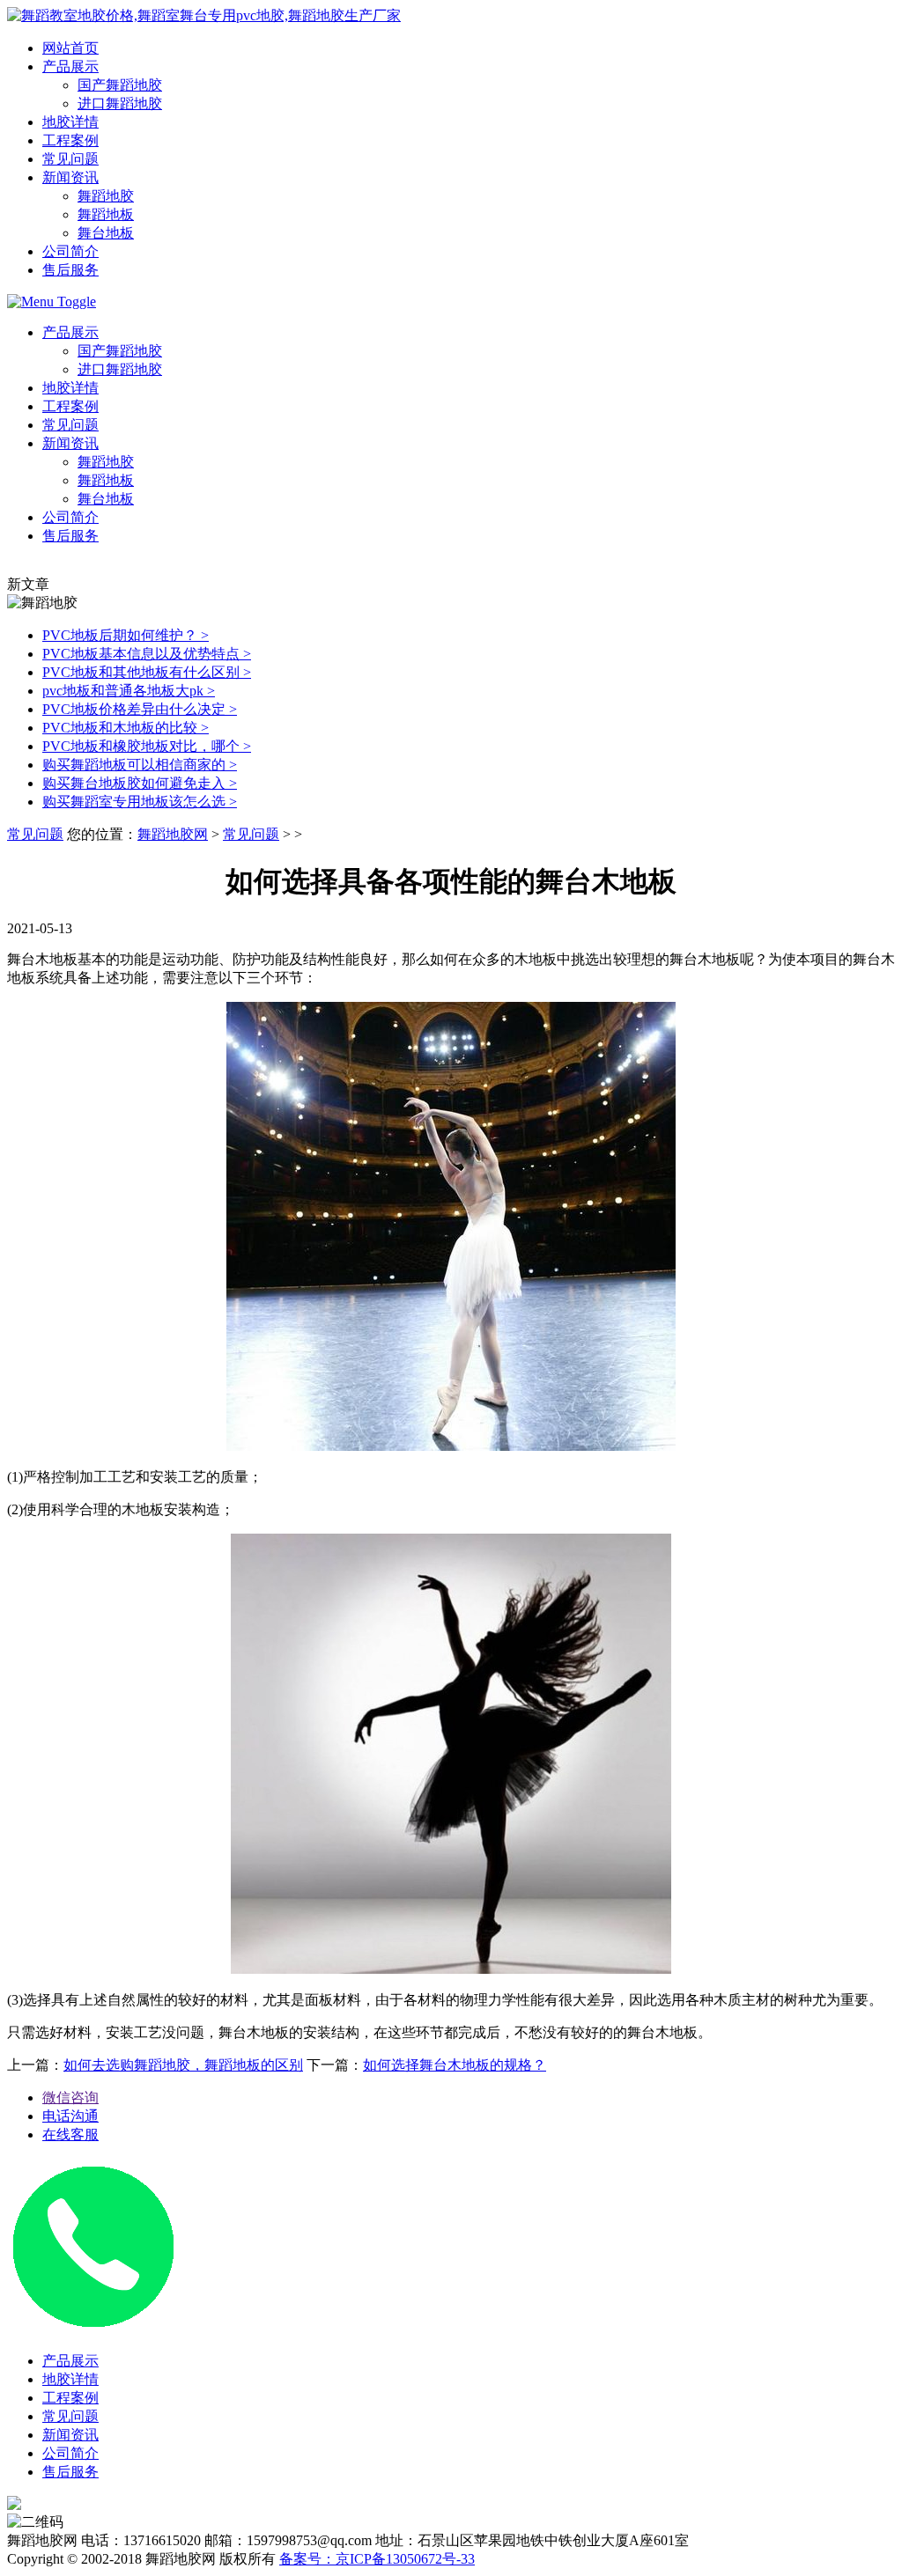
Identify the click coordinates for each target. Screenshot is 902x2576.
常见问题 (70, 159)
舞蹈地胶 (106, 196)
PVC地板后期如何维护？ (126, 635)
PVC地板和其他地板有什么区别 (147, 672)
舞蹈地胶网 (173, 834)
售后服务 (70, 270)
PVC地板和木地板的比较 (126, 728)
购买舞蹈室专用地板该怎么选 (140, 802)
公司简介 (70, 251)
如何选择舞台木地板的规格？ (455, 2065)
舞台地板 (106, 233)
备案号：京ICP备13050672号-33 (377, 2559)
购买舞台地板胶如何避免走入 (140, 783)
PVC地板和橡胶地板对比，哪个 (147, 746)
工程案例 (70, 140)
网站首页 (70, 48)
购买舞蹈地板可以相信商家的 (140, 765)
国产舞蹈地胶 (120, 85)
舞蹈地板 (106, 214)
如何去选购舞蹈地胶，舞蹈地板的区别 (183, 2065)
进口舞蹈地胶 (120, 103)
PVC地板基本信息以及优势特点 (147, 654)
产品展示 (70, 66)
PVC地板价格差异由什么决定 (140, 709)
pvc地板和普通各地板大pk (129, 691)
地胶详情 (70, 122)
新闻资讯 (70, 177)
